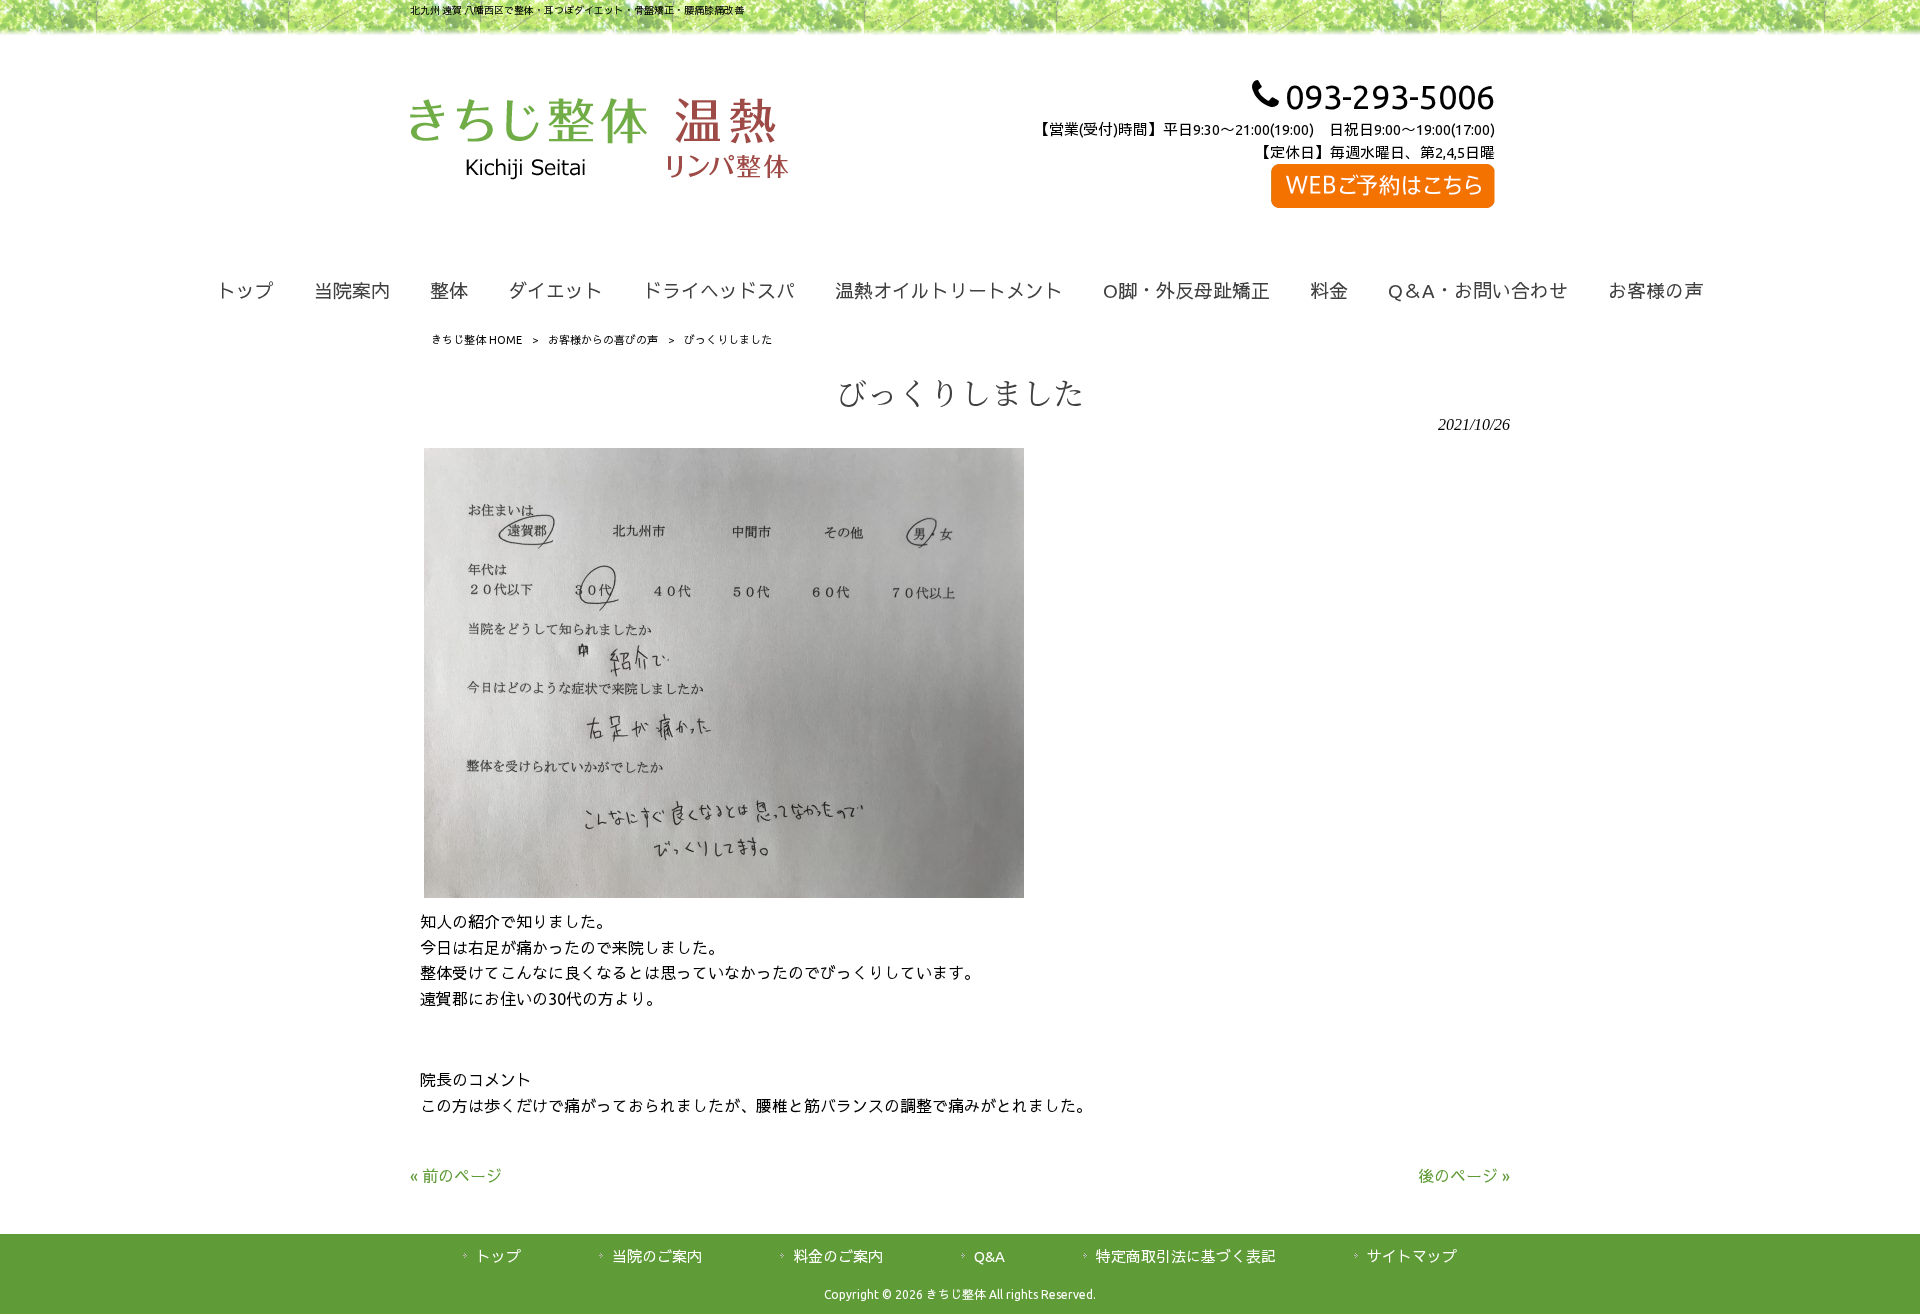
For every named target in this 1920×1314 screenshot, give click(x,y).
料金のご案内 (838, 1256)
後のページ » (1464, 1176)
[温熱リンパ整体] (727, 142)
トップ (498, 1256)
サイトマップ (1412, 1256)
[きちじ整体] (528, 142)
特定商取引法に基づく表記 (1186, 1256)
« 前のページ (456, 1176)
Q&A (989, 1256)
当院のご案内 (657, 1256)
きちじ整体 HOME (476, 340)
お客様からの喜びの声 (603, 340)
